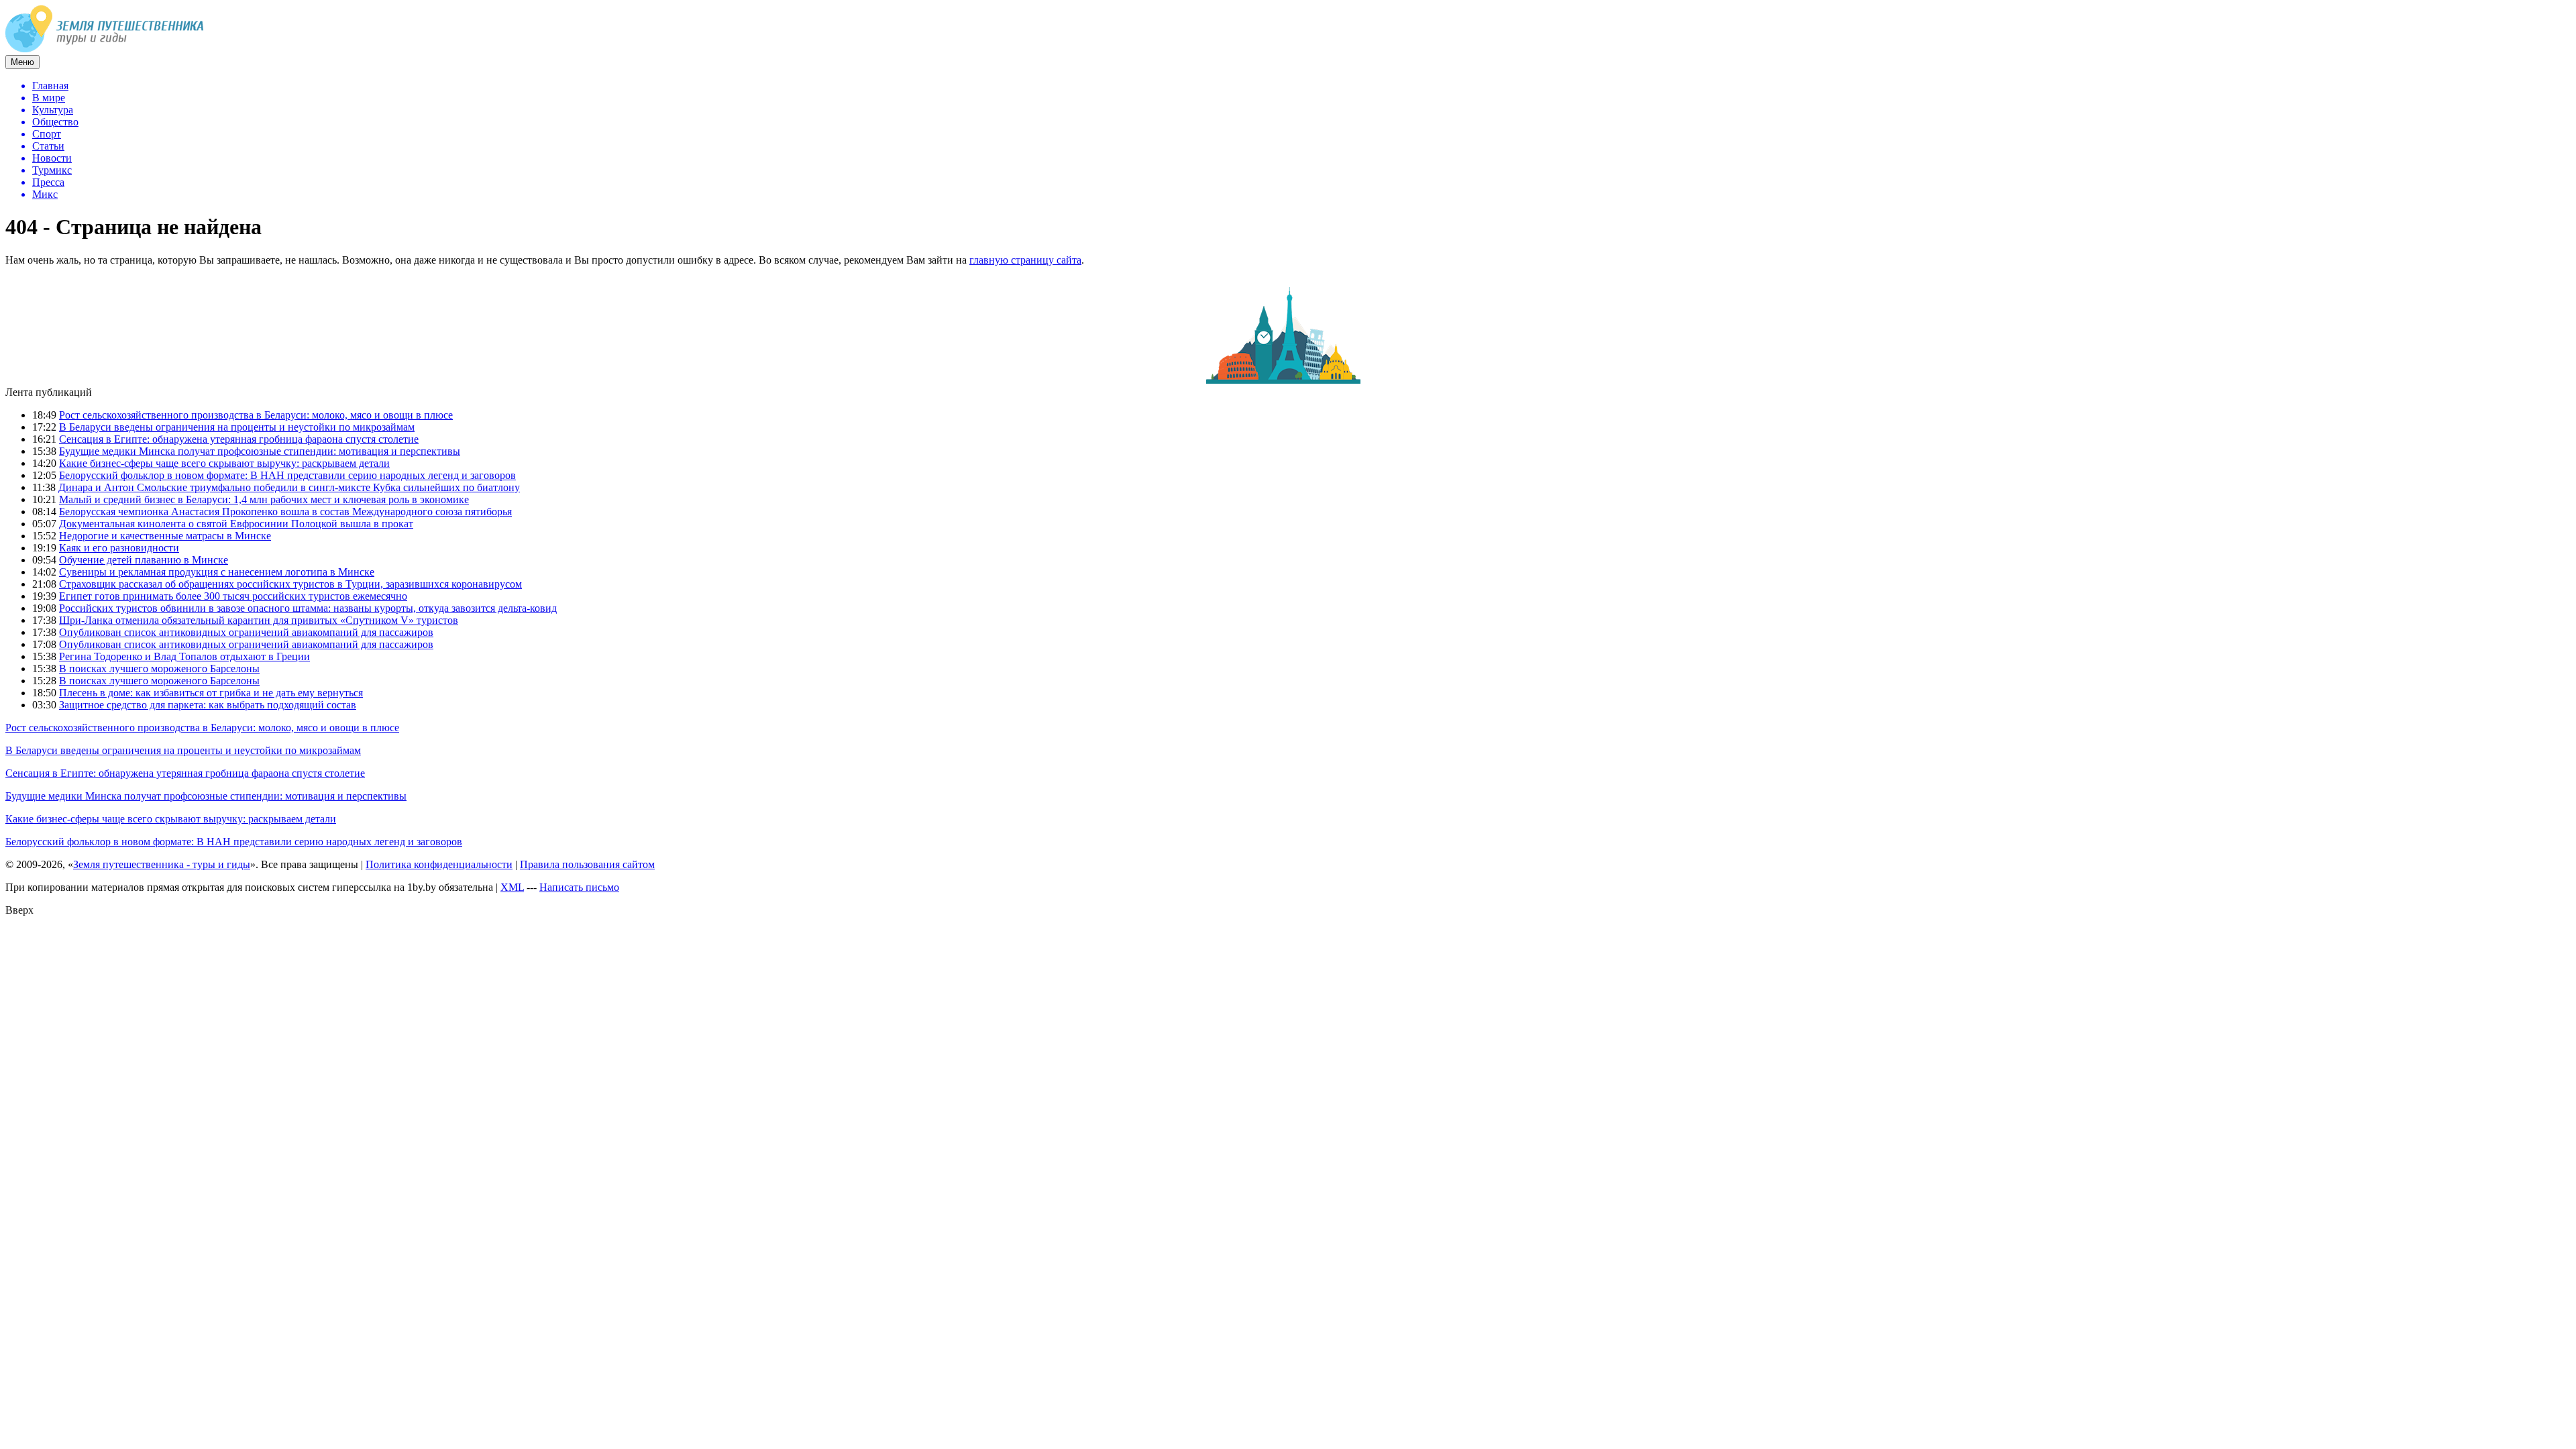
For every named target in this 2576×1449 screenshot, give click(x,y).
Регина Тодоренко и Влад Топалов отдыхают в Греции (184, 656)
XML (512, 887)
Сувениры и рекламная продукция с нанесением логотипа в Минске (217, 572)
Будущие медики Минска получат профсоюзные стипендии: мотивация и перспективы (260, 451)
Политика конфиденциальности (439, 864)
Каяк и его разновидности (119, 548)
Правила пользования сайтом (587, 864)
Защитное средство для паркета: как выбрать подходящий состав (208, 705)
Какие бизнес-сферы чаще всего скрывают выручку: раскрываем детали (224, 463)
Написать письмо (579, 887)
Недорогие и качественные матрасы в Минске (165, 536)
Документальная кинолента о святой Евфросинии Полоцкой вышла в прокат (236, 524)
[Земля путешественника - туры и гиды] (105, 49)
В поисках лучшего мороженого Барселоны (159, 668)
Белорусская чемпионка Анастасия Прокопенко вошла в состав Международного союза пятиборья (285, 512)
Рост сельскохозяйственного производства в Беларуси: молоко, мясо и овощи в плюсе (256, 415)
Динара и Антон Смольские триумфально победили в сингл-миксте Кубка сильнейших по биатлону (289, 487)
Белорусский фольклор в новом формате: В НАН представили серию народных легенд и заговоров (287, 475)
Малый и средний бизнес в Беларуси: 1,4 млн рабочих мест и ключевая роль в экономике (264, 499)
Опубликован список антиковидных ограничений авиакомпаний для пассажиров (246, 632)
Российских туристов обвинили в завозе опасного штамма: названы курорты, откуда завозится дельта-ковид (308, 608)
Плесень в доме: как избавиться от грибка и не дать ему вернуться (211, 693)
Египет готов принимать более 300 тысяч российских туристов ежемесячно (233, 596)
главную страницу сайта (1025, 260)
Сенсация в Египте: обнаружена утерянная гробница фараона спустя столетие (239, 439)
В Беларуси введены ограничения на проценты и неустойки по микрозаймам (237, 427)
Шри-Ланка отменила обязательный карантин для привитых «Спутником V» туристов (259, 620)
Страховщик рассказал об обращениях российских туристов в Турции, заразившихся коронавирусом (290, 584)
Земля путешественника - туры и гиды (162, 864)
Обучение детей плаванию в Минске (144, 560)
